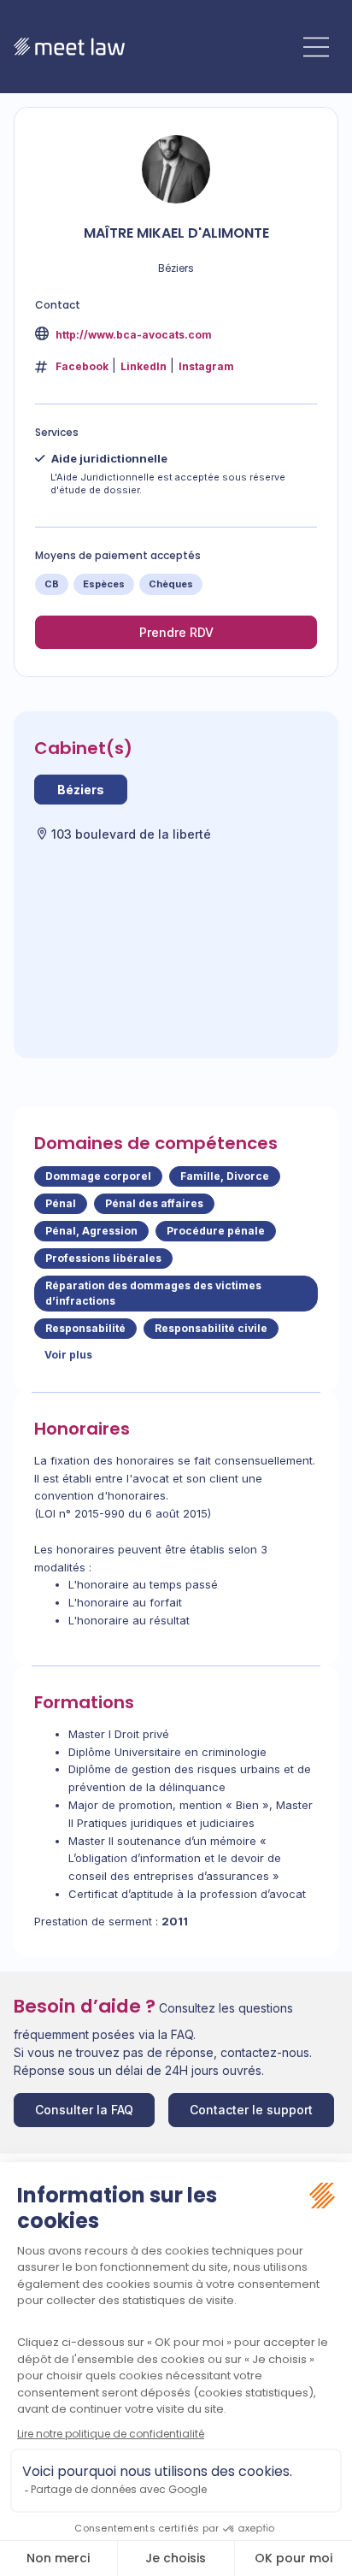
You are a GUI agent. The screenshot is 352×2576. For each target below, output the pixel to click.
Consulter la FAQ (84, 2110)
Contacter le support (251, 2110)
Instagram (206, 366)
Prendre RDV (176, 632)
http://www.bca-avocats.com (132, 335)
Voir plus (68, 1355)
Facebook (82, 366)
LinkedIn (144, 366)
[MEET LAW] (69, 47)
